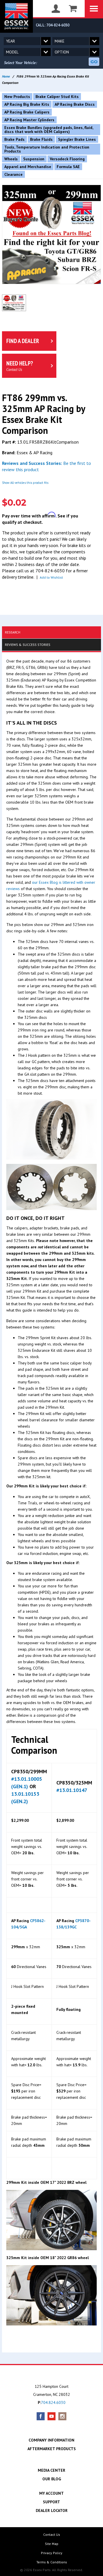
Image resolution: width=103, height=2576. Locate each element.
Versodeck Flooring (67, 159)
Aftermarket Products (52, 2449)
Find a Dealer (23, 341)
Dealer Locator (52, 2510)
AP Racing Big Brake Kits (27, 104)
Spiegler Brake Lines (77, 139)
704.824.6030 (53, 2402)
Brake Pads (14, 139)
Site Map (52, 2544)
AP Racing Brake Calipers (27, 112)
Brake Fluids (41, 139)
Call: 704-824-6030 (53, 25)
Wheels (11, 159)
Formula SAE (68, 167)
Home (6, 76)
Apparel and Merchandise (28, 167)
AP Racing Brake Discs (75, 104)
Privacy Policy (52, 2553)
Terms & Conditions (52, 2562)
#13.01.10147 (72, 1790)
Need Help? (20, 366)
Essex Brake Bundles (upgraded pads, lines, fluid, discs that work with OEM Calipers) (49, 130)
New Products (17, 97)
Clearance (13, 174)
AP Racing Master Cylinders (29, 120)
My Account (51, 2493)
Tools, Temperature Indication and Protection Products (47, 149)
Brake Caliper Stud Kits (57, 97)
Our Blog (52, 2479)
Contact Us (52, 2534)
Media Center (51, 2470)
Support (51, 2502)
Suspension (34, 159)
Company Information (51, 2440)
